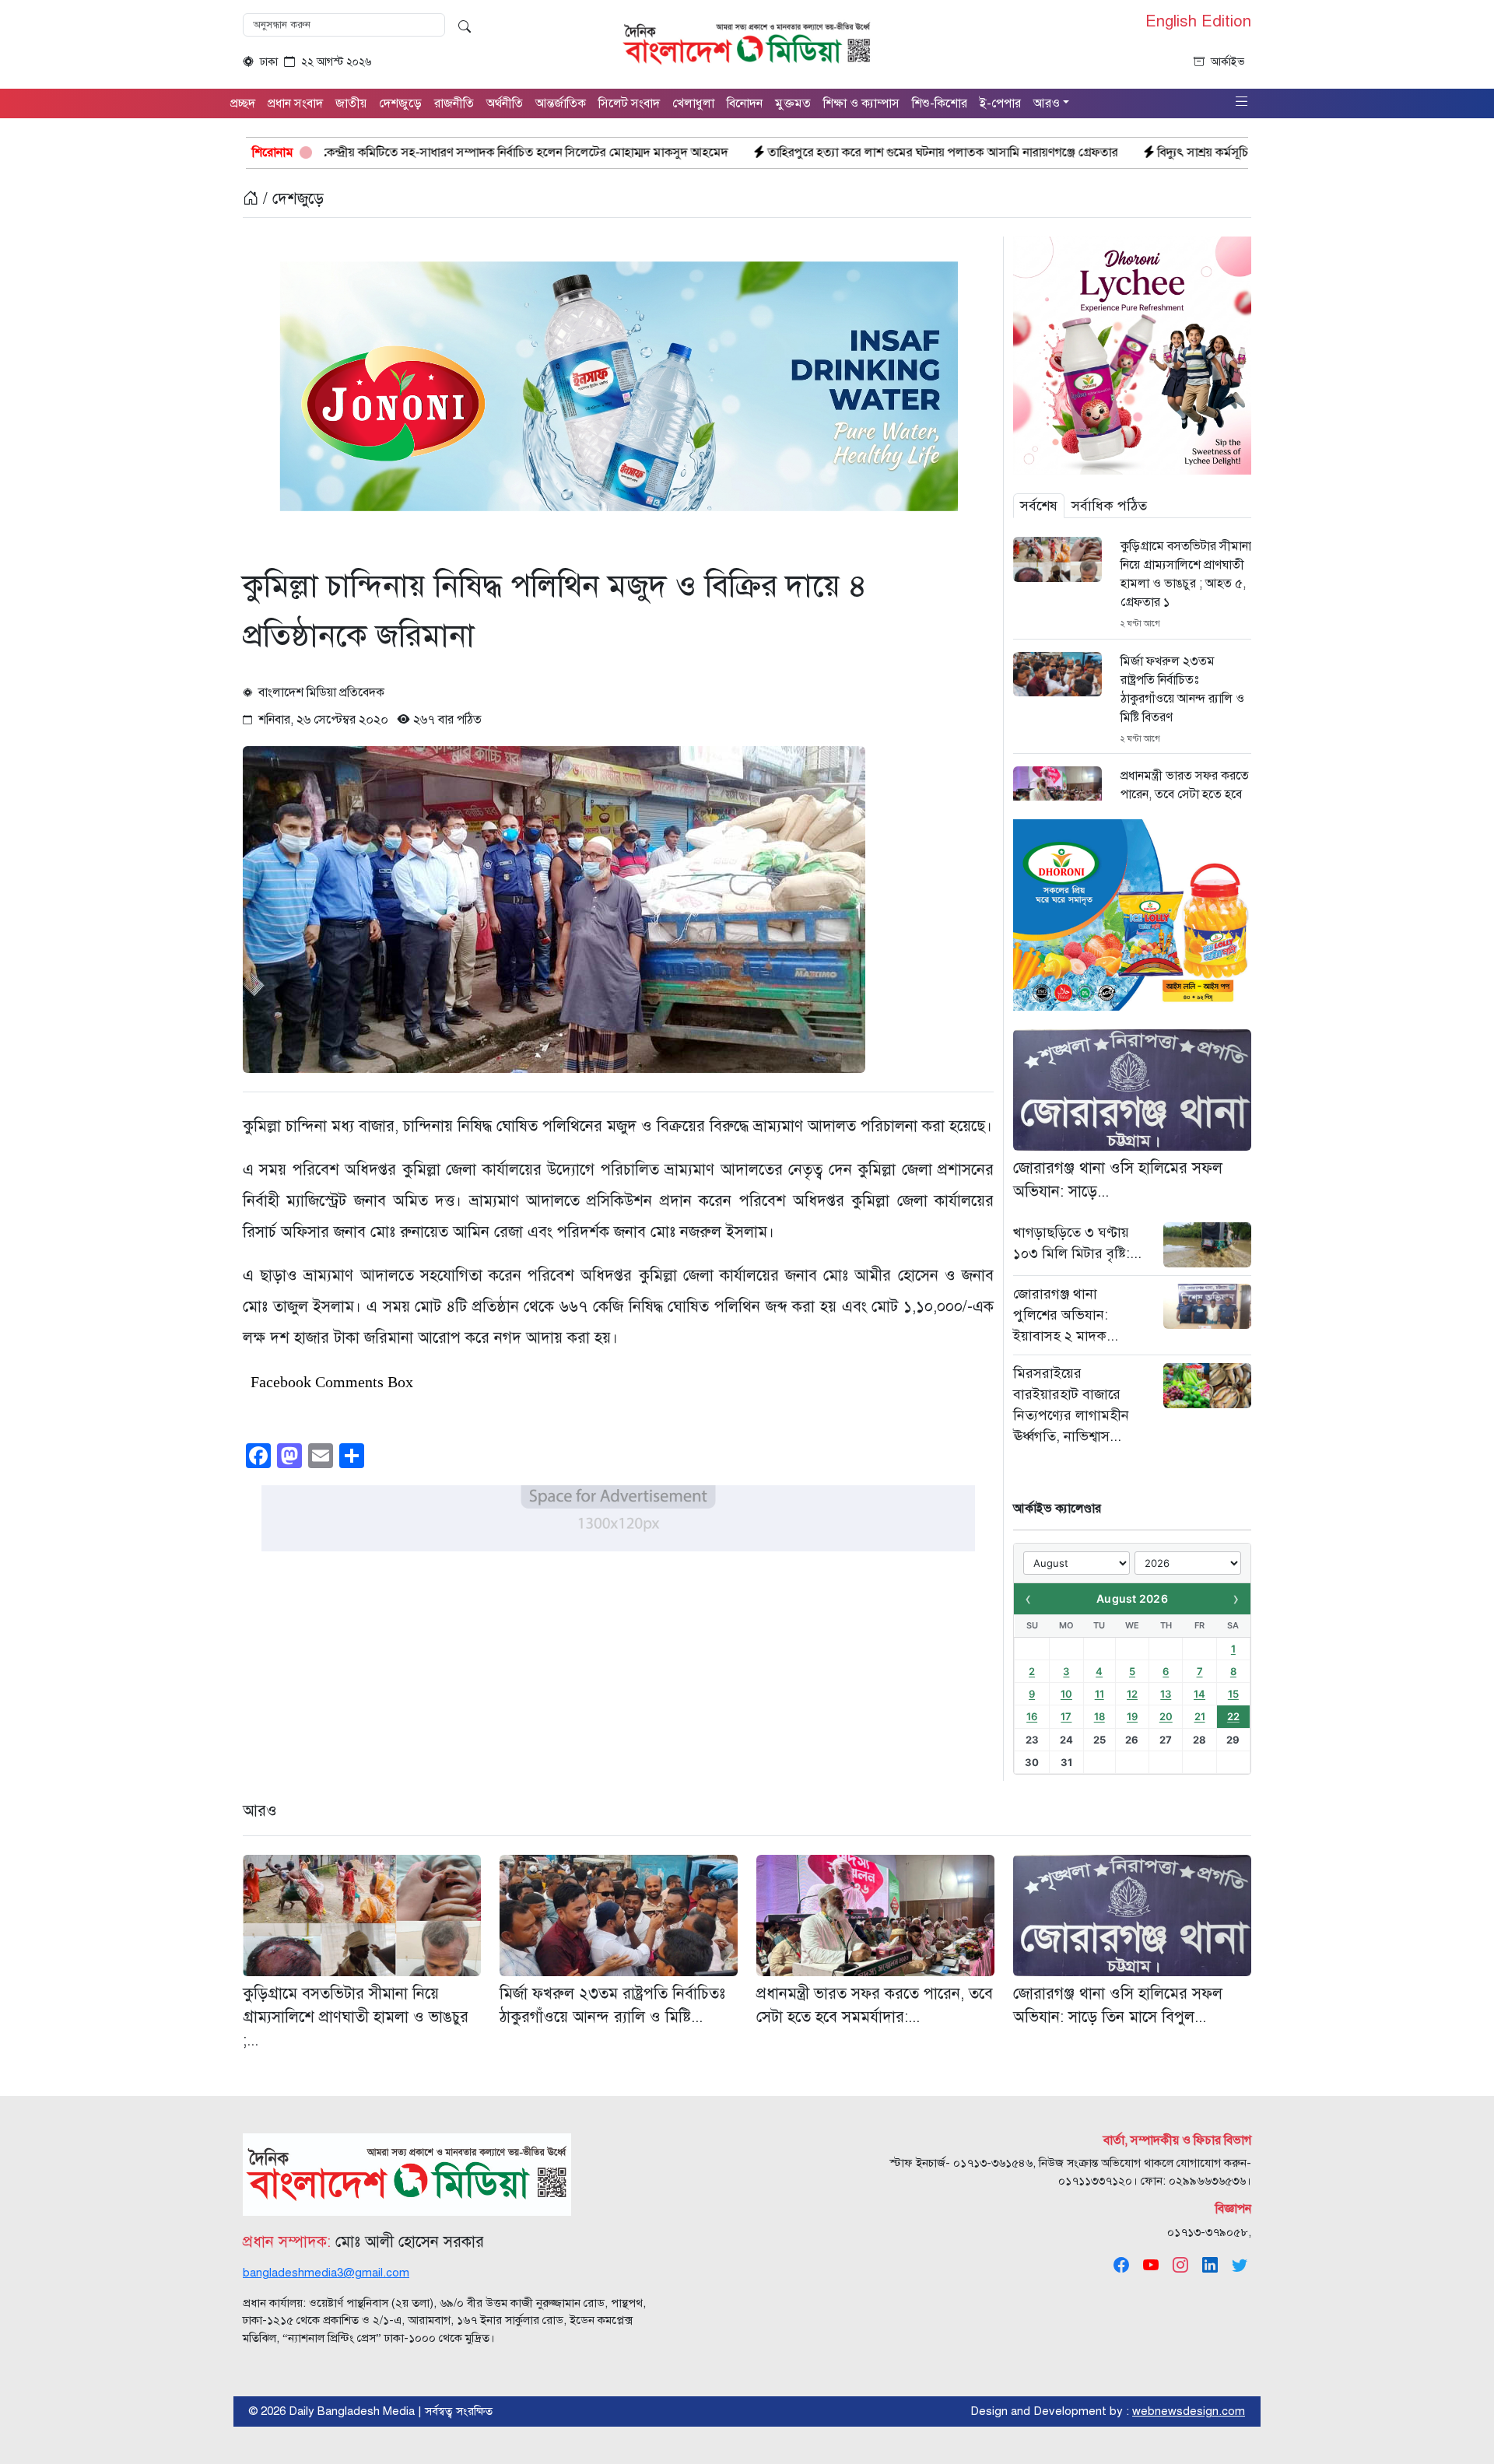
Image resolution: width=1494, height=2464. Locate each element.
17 (1066, 1716)
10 (1066, 1694)
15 (1233, 1694)
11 (1099, 1694)
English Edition (1198, 22)
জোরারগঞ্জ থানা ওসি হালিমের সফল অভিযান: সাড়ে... (1118, 1180)
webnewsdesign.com (1189, 2411)
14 (1199, 1694)
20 (1166, 1716)
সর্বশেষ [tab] (1039, 506)
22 (1233, 1716)
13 (1166, 1694)
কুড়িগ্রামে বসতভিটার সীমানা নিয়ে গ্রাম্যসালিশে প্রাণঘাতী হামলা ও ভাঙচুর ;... (356, 2017)
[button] (1242, 102)
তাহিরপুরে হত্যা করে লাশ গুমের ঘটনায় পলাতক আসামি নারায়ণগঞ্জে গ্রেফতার (765, 152)
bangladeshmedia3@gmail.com (326, 2273)
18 (1099, 1716)
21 (1200, 1716)
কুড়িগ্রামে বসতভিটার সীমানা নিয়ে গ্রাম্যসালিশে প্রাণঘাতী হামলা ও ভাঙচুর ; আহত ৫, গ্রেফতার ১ (1186, 574)
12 (1132, 1694)
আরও (260, 1811)
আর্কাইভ (1228, 62)
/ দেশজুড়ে (291, 199)
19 (1132, 1716)
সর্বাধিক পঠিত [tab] (1109, 506)
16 (1032, 1716)
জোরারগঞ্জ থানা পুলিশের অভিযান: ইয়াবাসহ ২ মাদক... (1066, 1315)
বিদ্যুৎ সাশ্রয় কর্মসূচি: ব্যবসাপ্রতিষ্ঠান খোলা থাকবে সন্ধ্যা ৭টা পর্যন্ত (1126, 152)
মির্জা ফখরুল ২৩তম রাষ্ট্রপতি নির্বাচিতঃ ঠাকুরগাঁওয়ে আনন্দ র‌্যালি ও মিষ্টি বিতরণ (1182, 689)
